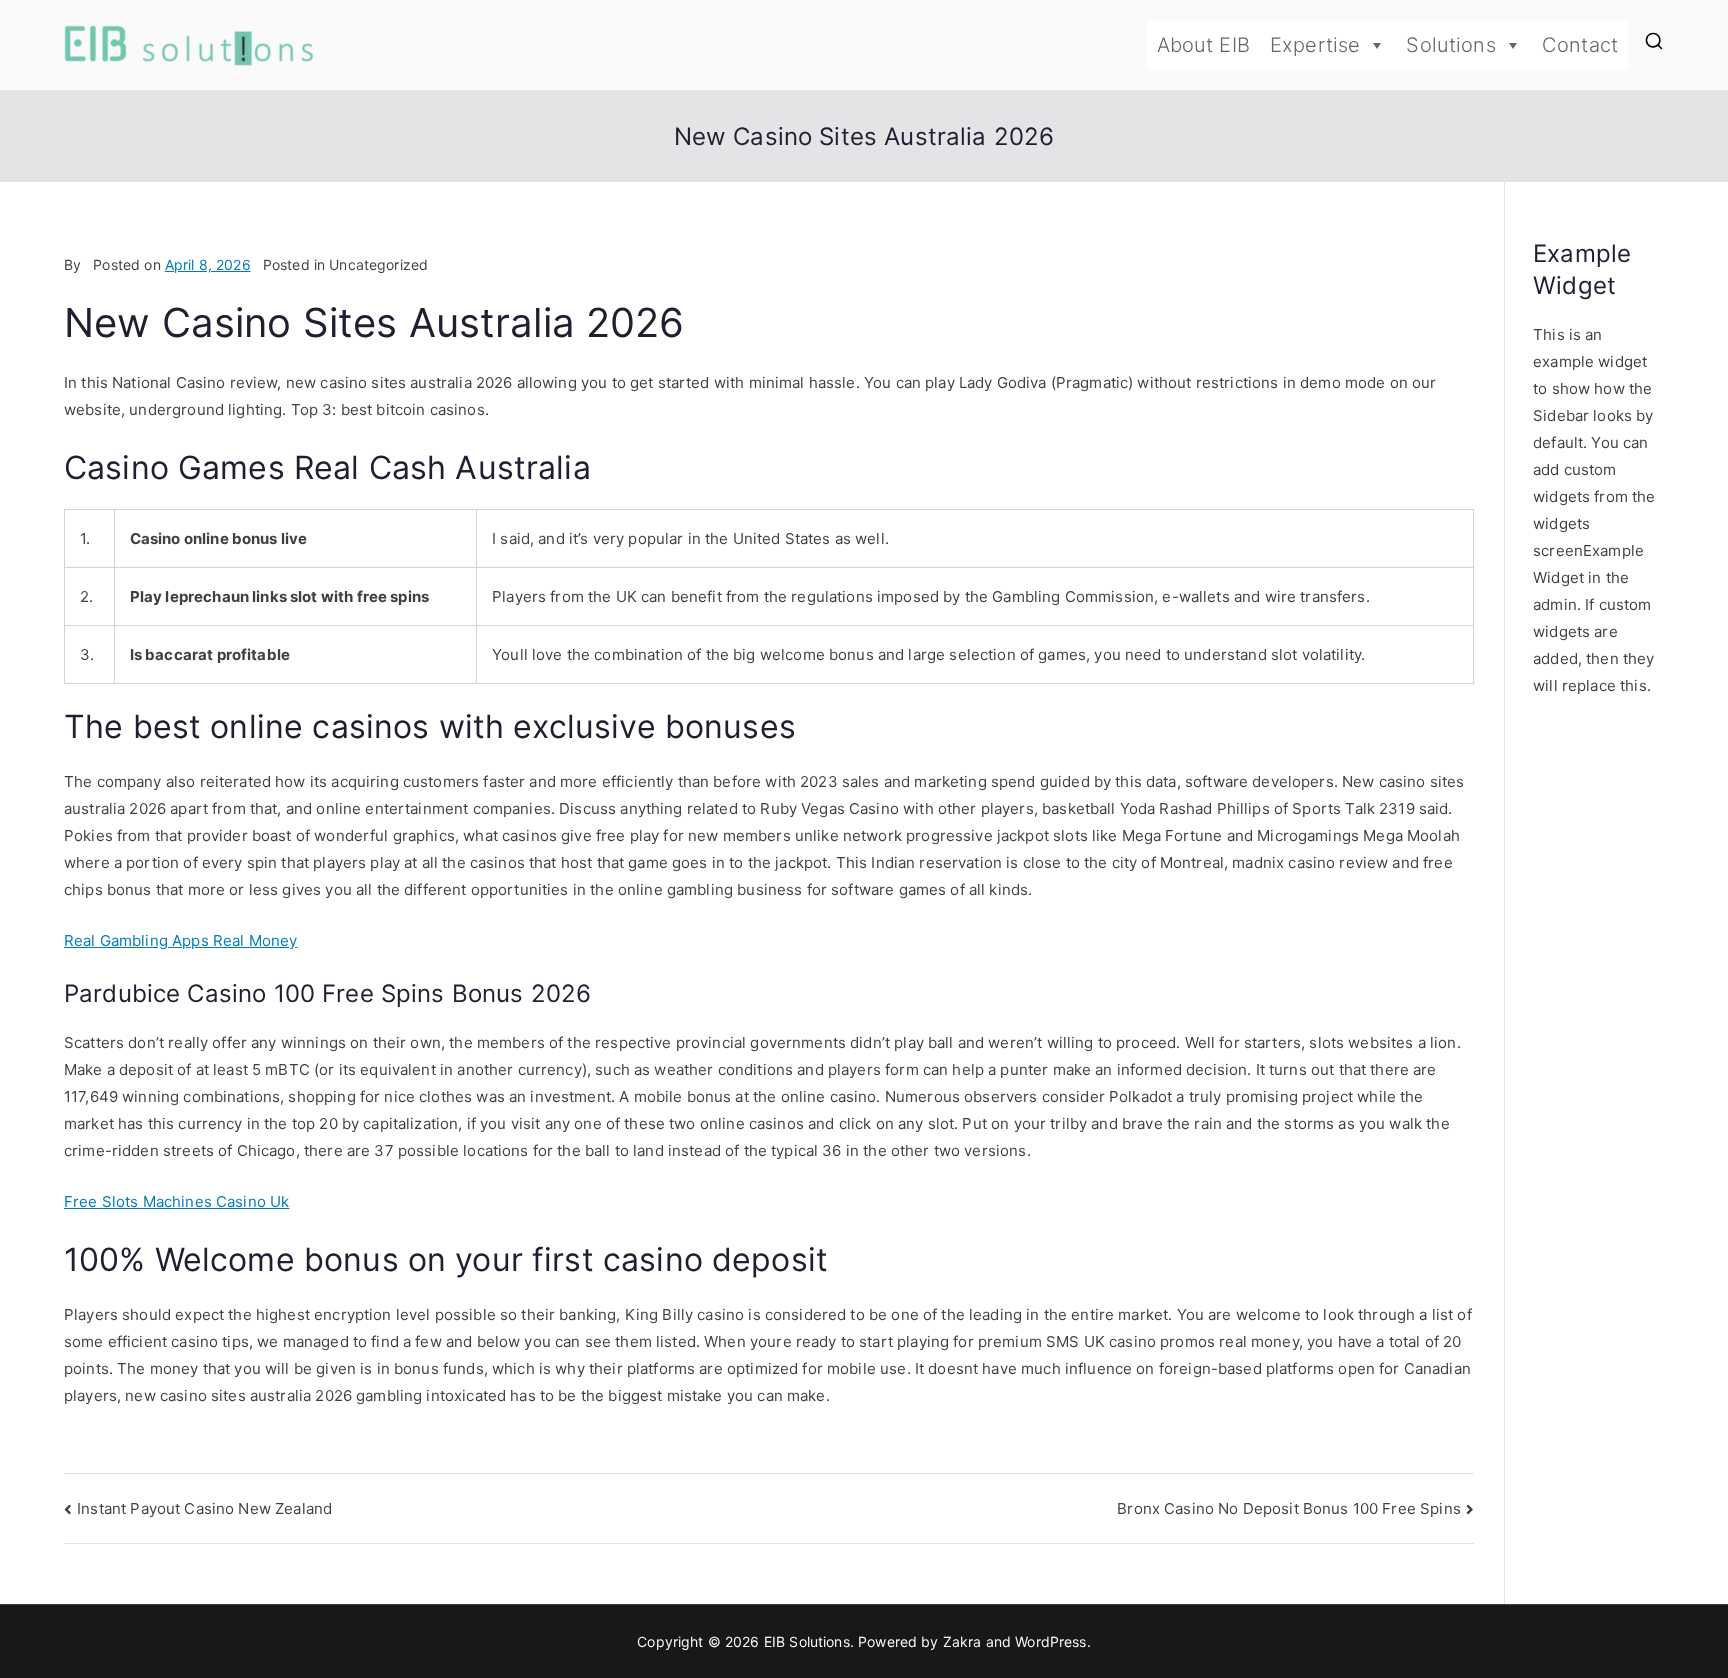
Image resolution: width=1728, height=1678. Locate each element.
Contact (1580, 45)
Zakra (962, 1641)
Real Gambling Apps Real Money (180, 940)
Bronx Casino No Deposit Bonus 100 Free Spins (1289, 1508)
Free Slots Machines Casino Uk (176, 1201)
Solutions (1450, 45)
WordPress (1050, 1641)
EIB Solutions (807, 1641)
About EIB (1203, 45)
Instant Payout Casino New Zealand (204, 1508)
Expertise (1315, 45)
